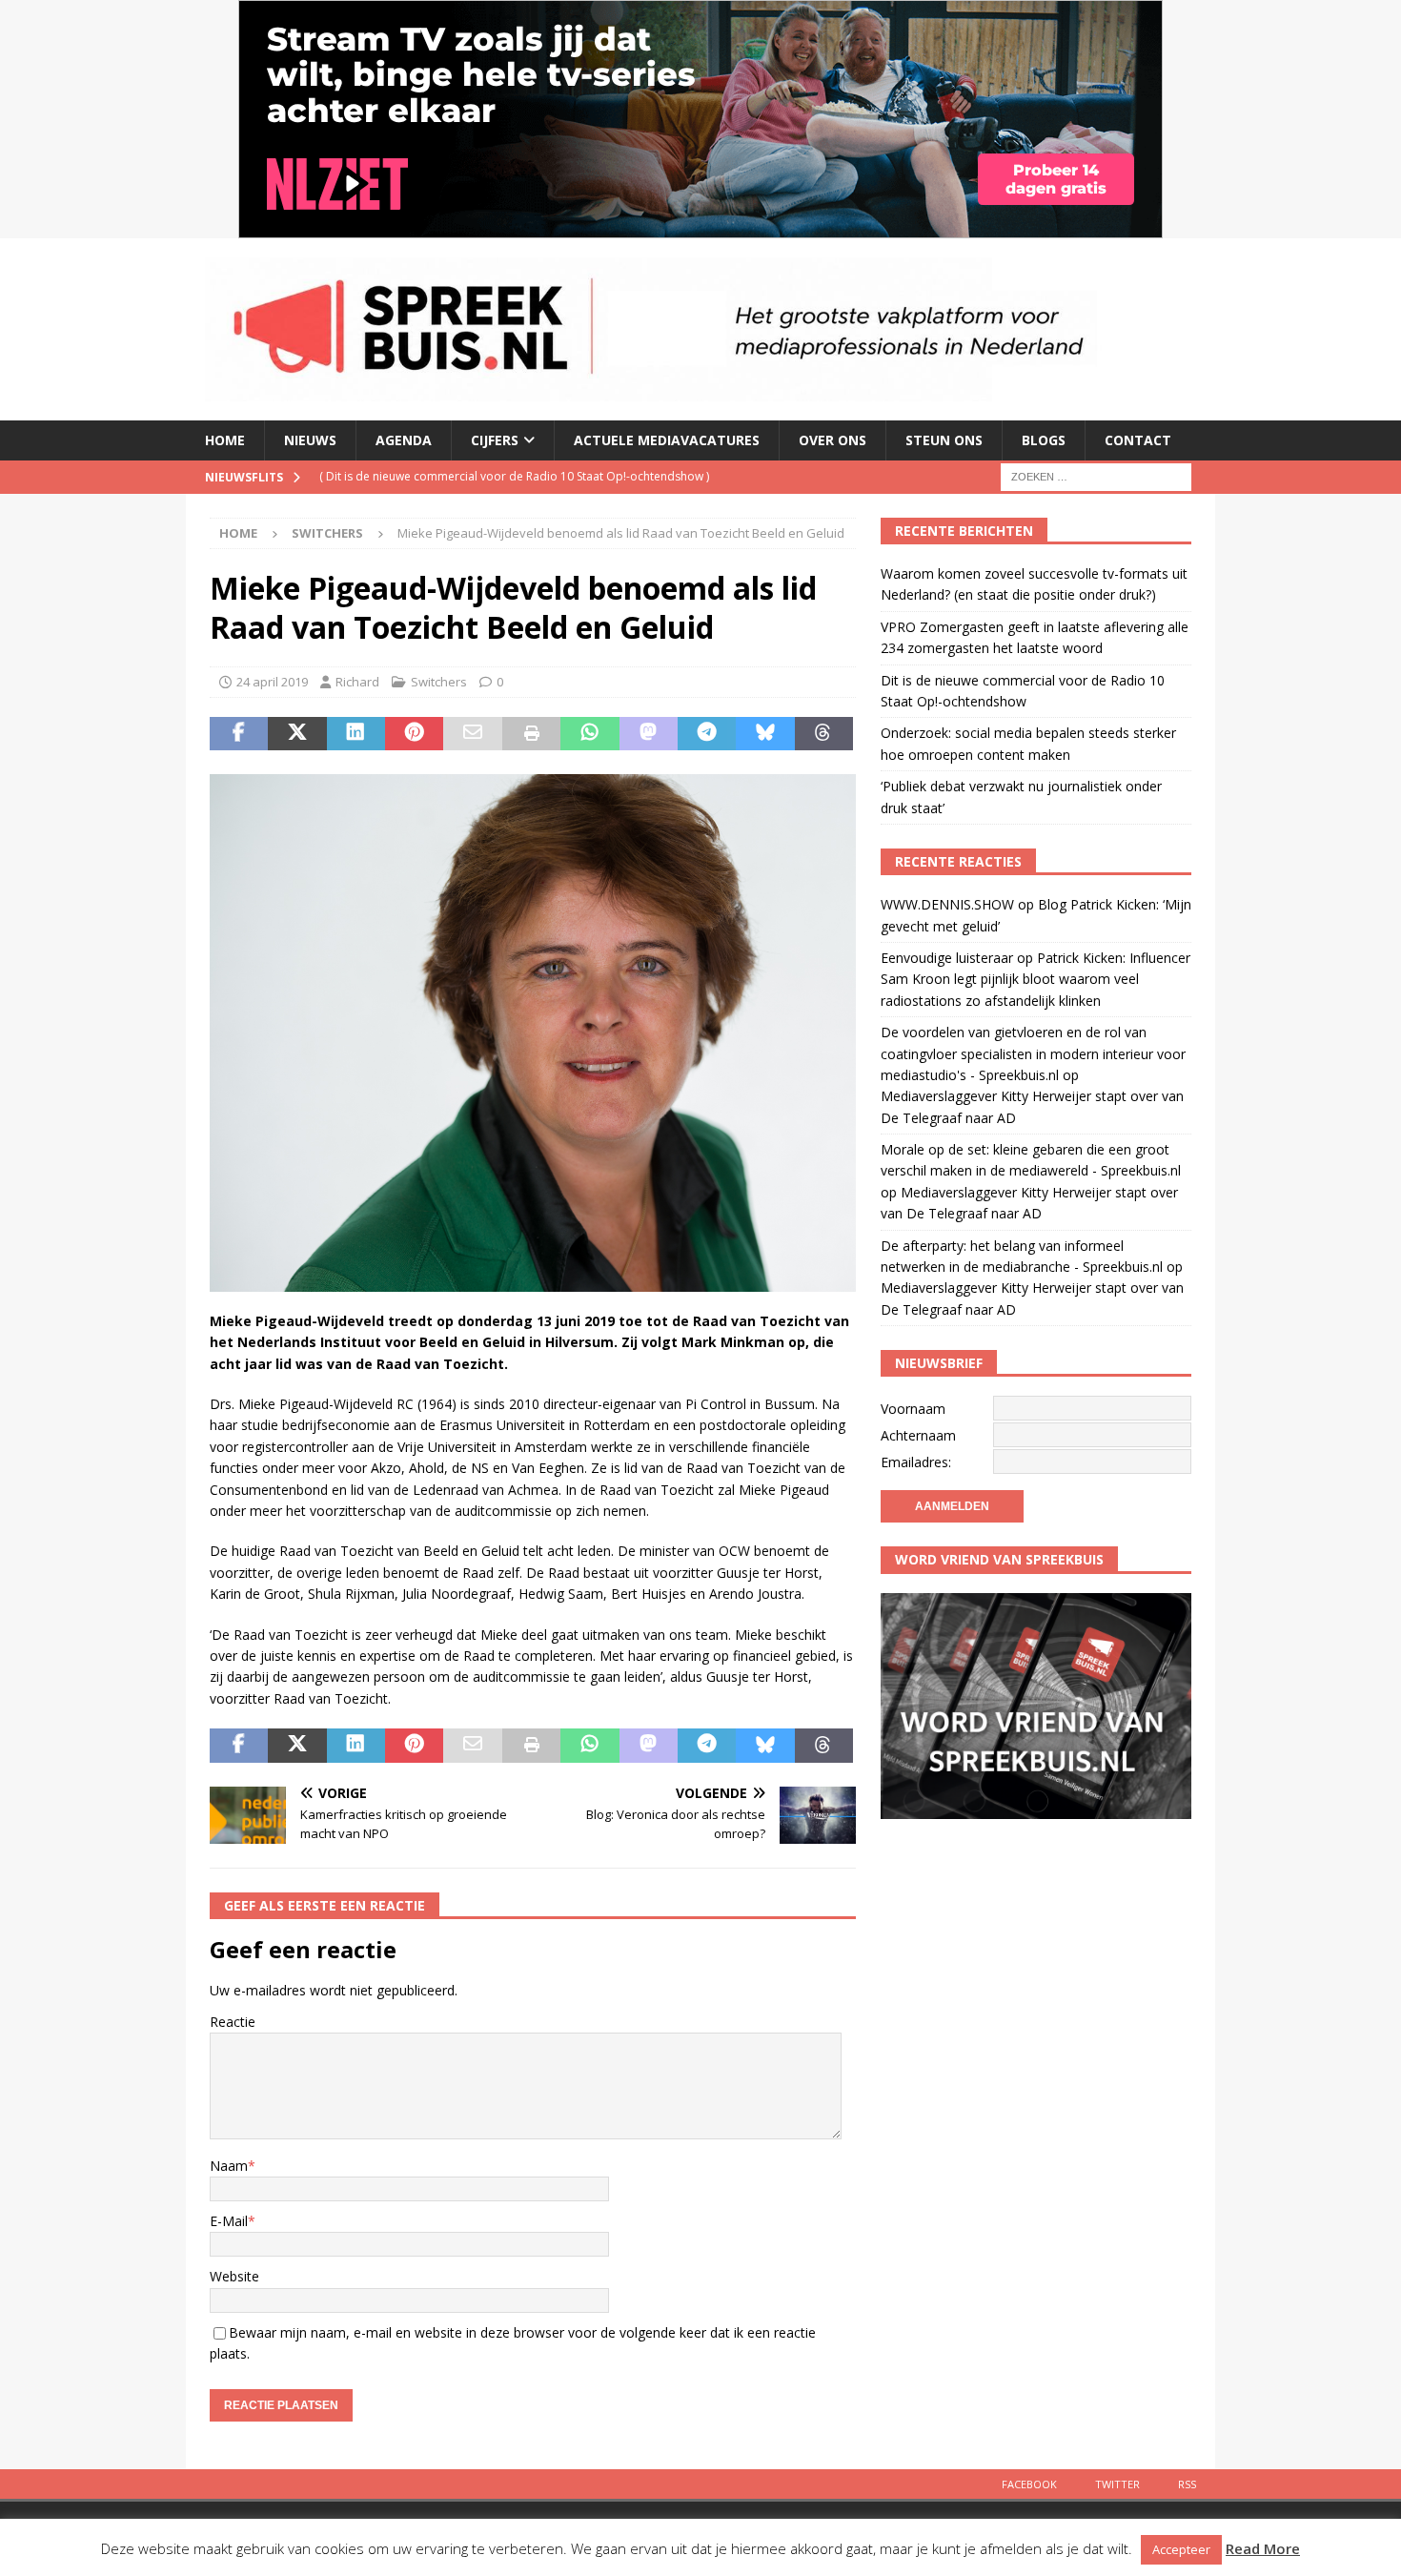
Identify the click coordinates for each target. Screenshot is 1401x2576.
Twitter (1117, 2484)
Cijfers (495, 440)
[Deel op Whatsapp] (589, 734)
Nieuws (310, 440)
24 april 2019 (272, 682)
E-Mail (229, 2221)
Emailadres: (916, 1462)
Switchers (439, 682)
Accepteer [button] (1181, 2549)
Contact (1138, 440)
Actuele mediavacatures (667, 440)
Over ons (832, 440)
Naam (229, 2166)
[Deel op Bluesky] (765, 734)
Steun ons (944, 440)
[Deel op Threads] (824, 734)
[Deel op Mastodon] (649, 734)
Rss (1187, 2484)
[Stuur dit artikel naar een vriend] (472, 734)
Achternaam (918, 1435)
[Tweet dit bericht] (297, 734)
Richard (357, 682)
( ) (514, 476)
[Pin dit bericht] (414, 734)
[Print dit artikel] (531, 734)
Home (225, 440)
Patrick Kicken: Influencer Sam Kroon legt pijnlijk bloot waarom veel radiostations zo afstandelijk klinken (1036, 979)
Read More (1263, 2548)
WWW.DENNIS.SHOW (947, 904)
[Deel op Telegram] (707, 734)
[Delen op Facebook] (239, 734)
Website (234, 2276)
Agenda (404, 440)
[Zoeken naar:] (1096, 475)
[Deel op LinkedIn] (356, 734)
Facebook (1029, 2484)
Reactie (233, 2022)
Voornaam (913, 1409)
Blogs (1044, 440)
